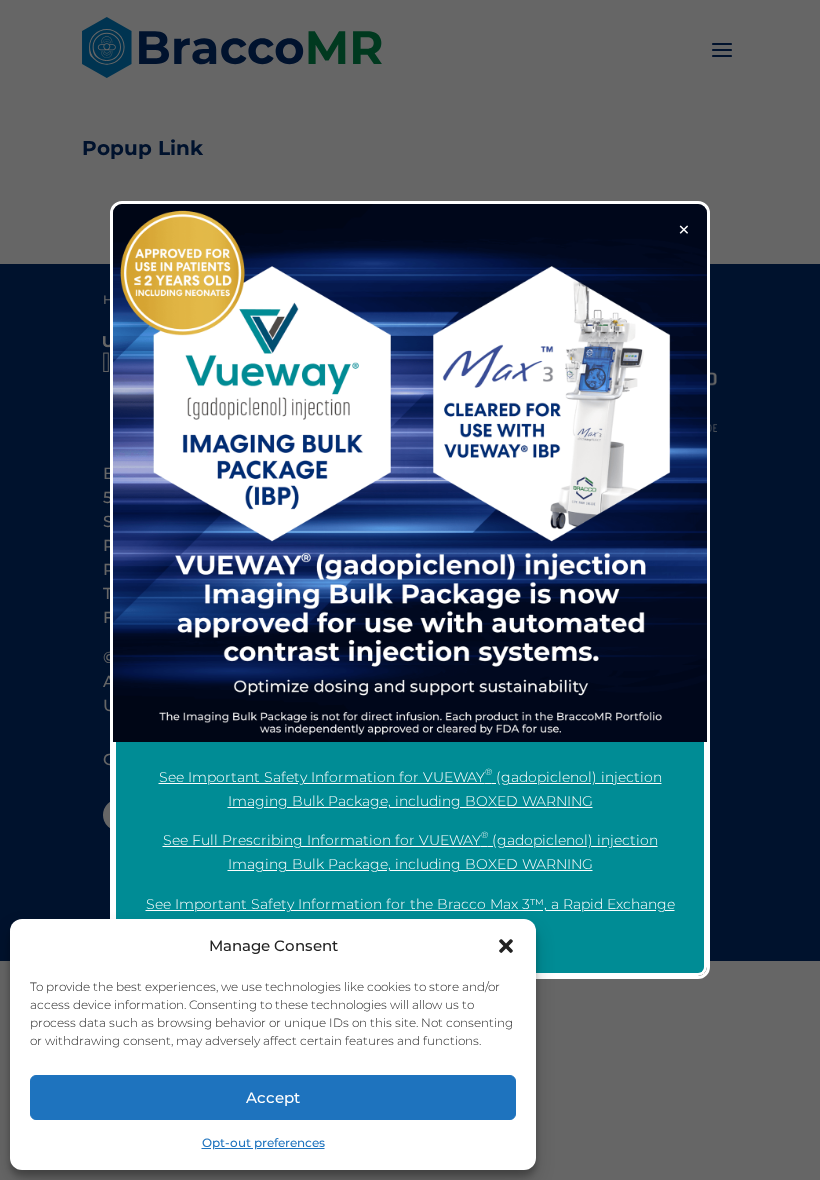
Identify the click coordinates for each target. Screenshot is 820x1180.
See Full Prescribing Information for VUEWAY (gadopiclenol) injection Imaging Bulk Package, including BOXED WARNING (410, 851)
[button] (506, 946)
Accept (273, 1097)
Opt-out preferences (263, 1142)
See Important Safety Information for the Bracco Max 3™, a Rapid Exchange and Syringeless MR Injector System (410, 916)
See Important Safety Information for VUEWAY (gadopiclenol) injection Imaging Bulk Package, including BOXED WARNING (410, 788)
